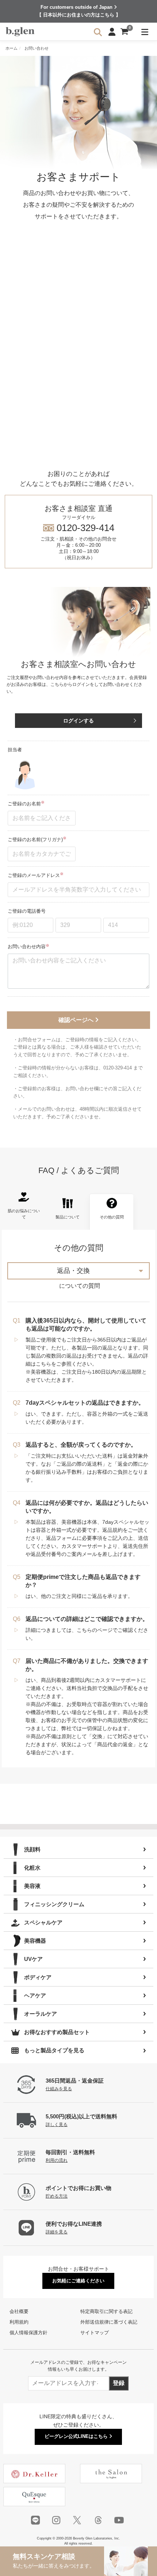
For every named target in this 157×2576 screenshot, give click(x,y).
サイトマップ (95, 2333)
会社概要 (19, 2311)
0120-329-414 (78, 532)
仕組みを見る (59, 2089)
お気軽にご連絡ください (78, 2281)
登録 (119, 2383)
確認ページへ (77, 1020)
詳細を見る (57, 2232)
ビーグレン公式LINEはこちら (77, 2436)
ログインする (78, 721)
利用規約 (19, 2322)
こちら (43, 1364)
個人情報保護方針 (28, 2333)
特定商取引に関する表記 (106, 2311)
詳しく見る (57, 2124)
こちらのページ (95, 1630)
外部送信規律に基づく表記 (109, 2322)
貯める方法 (57, 2196)
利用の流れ (57, 2160)
